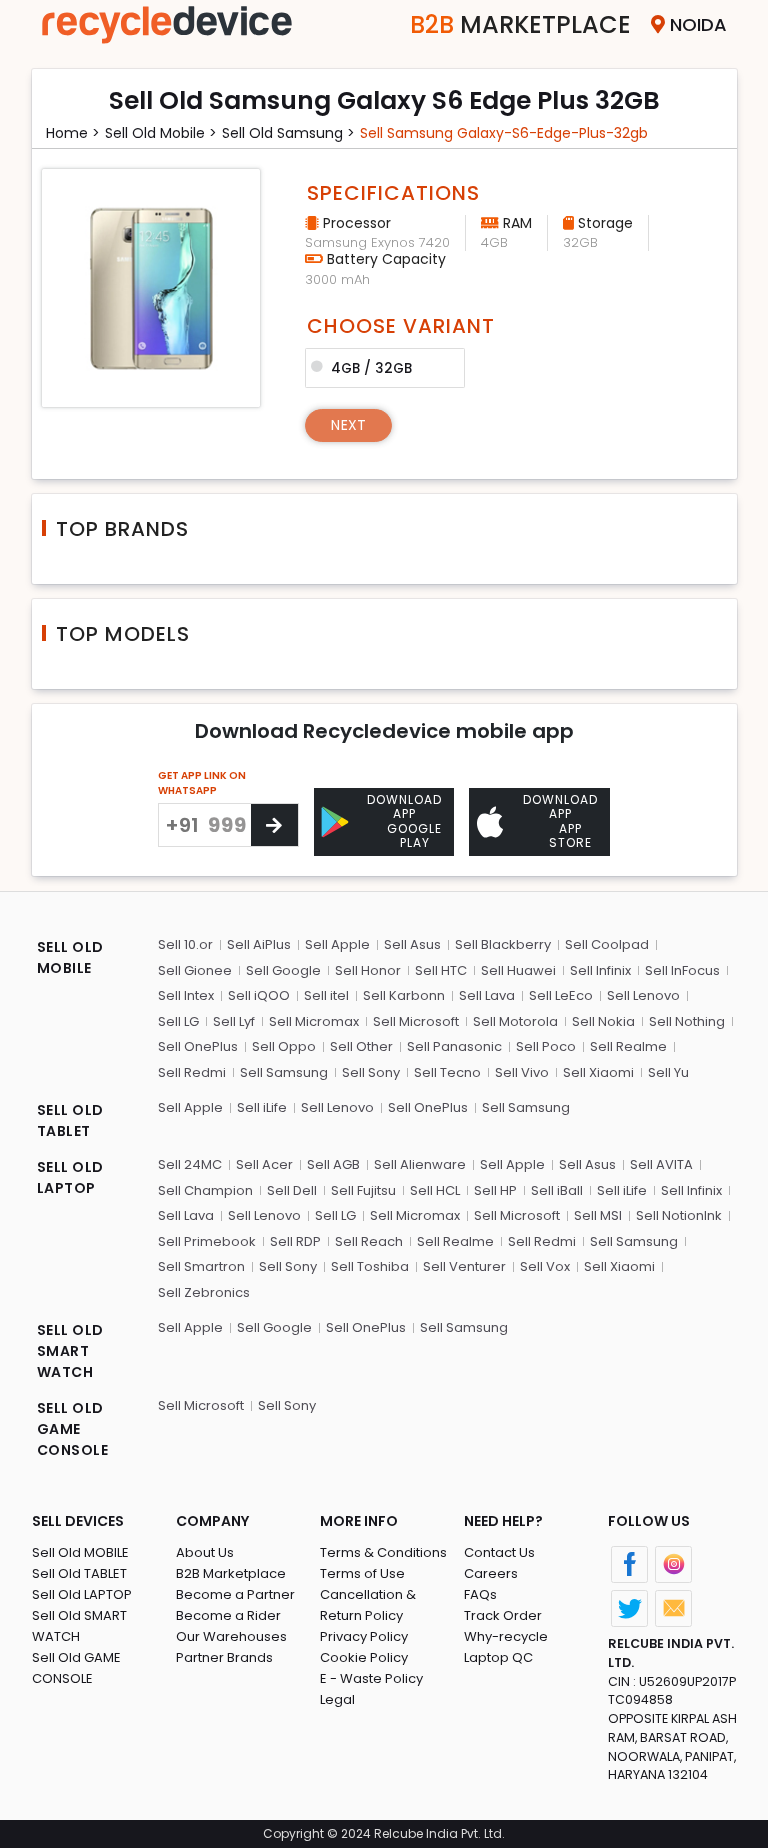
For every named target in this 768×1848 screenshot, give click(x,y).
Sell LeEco (561, 995)
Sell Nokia (603, 1021)
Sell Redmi (192, 1072)
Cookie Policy (364, 1657)
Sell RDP (295, 1241)
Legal (337, 1699)
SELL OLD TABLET (70, 1120)
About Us (205, 1552)
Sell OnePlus (198, 1046)
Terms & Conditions (383, 1552)
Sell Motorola (515, 1021)
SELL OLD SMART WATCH (70, 1351)
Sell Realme (628, 1046)
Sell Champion (205, 1190)
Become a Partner (235, 1594)
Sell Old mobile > (161, 133)
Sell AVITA (661, 1164)
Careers (491, 1573)
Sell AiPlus (259, 944)
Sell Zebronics (204, 1292)
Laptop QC (498, 1657)
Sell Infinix (600, 970)
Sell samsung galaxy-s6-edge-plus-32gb (504, 133)
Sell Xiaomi (598, 1072)
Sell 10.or (185, 944)
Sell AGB (333, 1164)
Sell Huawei (518, 970)
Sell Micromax (314, 1021)
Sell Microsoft (416, 1021)
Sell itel (326, 995)
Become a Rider (228, 1615)
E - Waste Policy (371, 1678)
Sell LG (178, 1021)
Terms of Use (362, 1573)
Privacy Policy (364, 1636)
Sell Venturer (464, 1266)
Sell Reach (369, 1241)
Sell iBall (557, 1190)
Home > (73, 133)
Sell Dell (292, 1190)
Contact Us (499, 1552)
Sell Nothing (687, 1021)
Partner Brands (224, 1657)
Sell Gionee (195, 970)
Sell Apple (337, 944)
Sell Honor (368, 970)
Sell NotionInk (679, 1215)
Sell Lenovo (643, 995)
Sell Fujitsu (363, 1190)
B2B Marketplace (231, 1573)
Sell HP (495, 1190)
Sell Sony (371, 1072)
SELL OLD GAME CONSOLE (73, 1429)
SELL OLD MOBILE (70, 957)
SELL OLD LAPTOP (70, 1177)
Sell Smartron (201, 1266)
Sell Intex (186, 995)
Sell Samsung (284, 1072)
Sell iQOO (259, 995)
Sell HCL (435, 1190)
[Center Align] (274, 825)
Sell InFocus (682, 970)
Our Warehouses (231, 1636)
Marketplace (520, 24)
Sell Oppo (284, 1046)
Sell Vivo (522, 1072)
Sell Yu (668, 1072)
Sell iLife (262, 1107)
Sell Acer (264, 1164)
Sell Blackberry (503, 944)
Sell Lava (487, 995)
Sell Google (283, 970)
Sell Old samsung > (288, 133)
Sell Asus (412, 944)
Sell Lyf (234, 1021)
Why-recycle (506, 1636)
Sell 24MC (190, 1164)
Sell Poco (546, 1046)
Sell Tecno (447, 1072)
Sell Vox (545, 1266)
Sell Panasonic (454, 1046)
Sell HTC (441, 970)
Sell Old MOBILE (80, 1552)
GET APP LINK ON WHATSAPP (202, 783)
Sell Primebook (207, 1241)
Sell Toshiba (370, 1266)
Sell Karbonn (404, 995)
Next (348, 425)
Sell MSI (598, 1215)
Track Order (503, 1615)
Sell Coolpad (607, 944)
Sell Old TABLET (79, 1573)
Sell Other (361, 1046)
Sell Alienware (420, 1164)
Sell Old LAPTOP (82, 1594)
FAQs (480, 1594)
